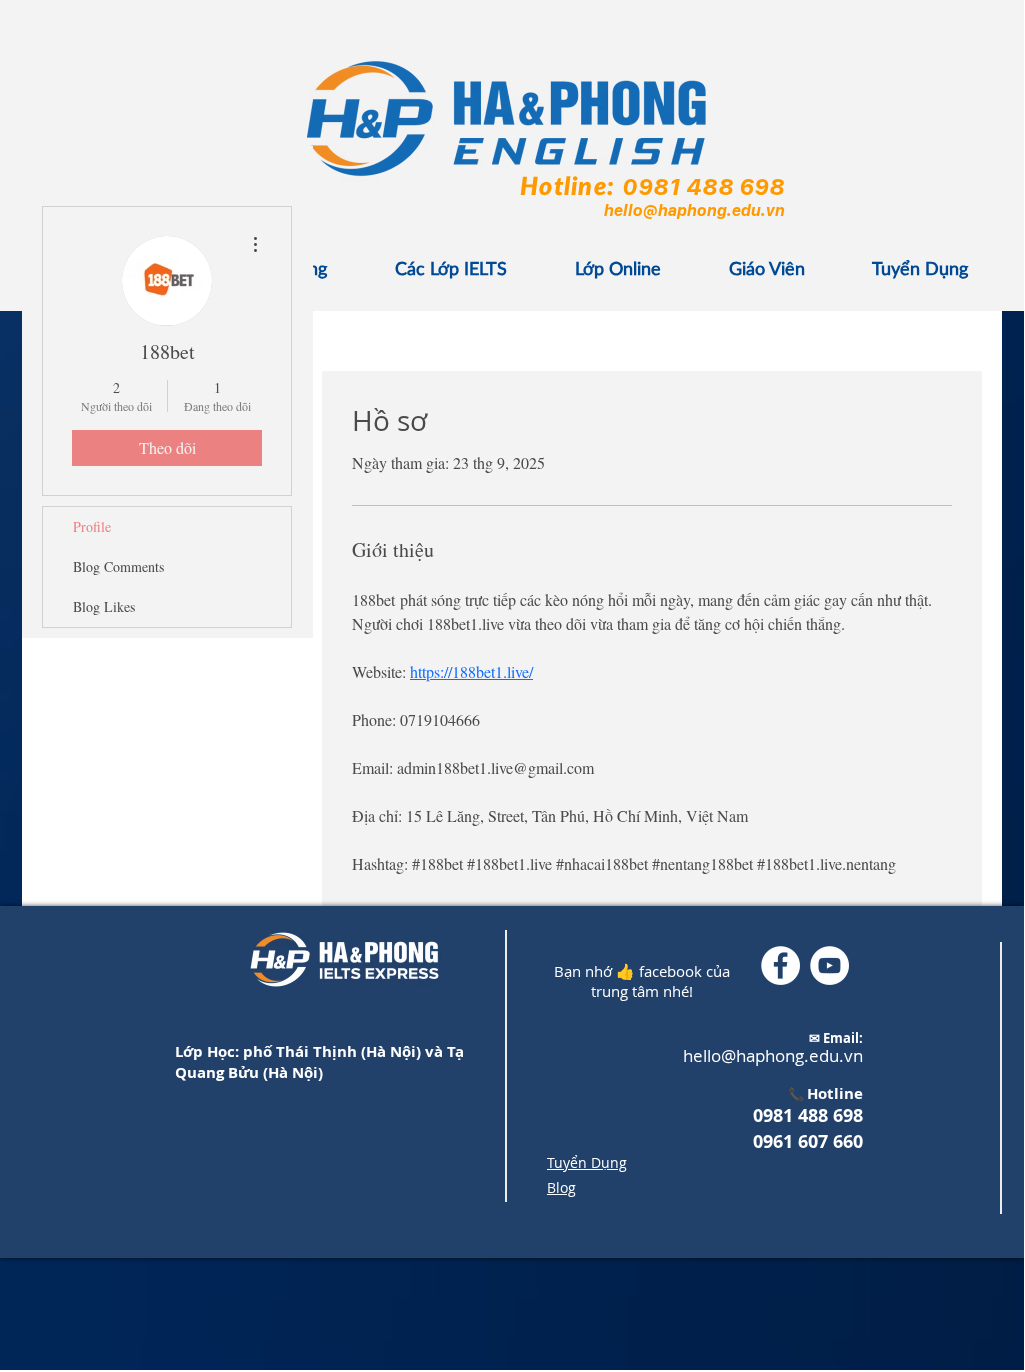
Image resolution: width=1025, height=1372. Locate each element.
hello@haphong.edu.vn (693, 210)
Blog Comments (118, 566)
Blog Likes (104, 606)
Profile (92, 526)
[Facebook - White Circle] (780, 965)
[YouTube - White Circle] (829, 965)
